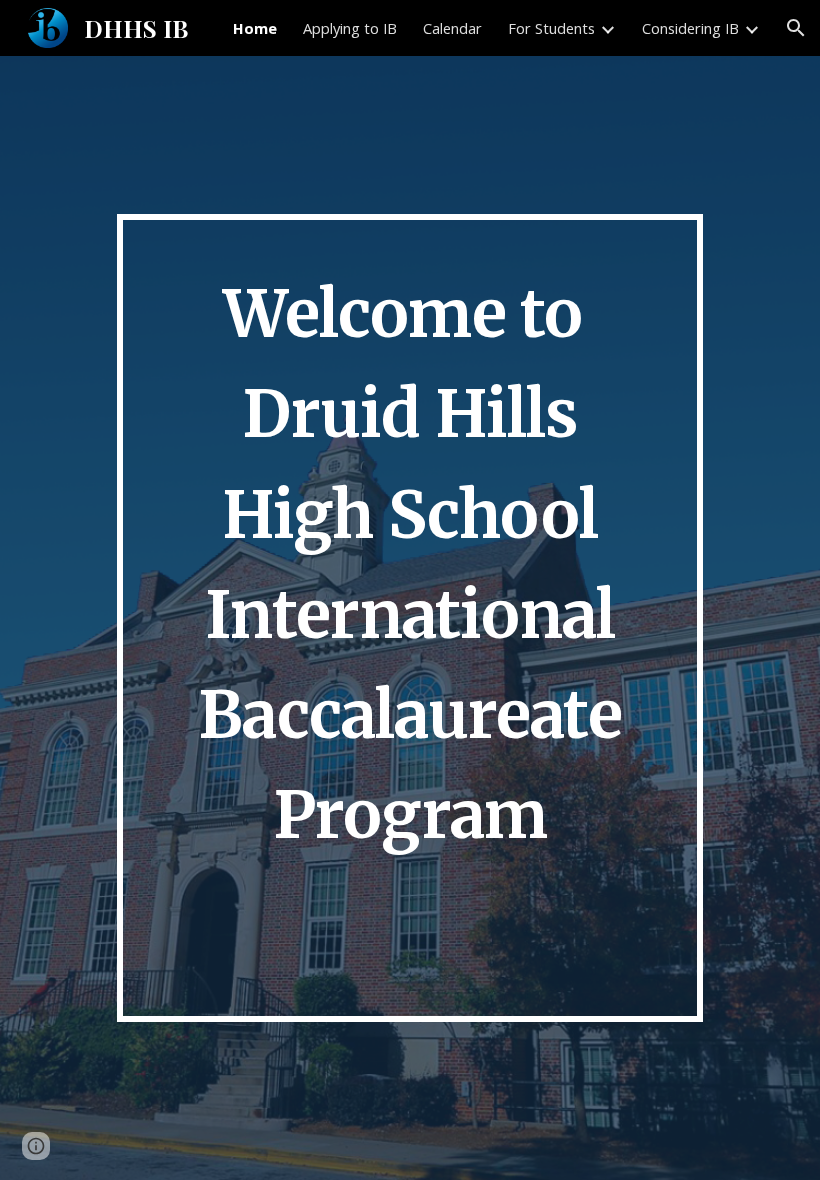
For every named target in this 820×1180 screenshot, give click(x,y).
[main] (409, 618)
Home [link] (255, 28)
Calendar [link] (452, 28)
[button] (796, 28)
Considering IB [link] (690, 28)
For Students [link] (551, 28)
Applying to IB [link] (350, 28)
